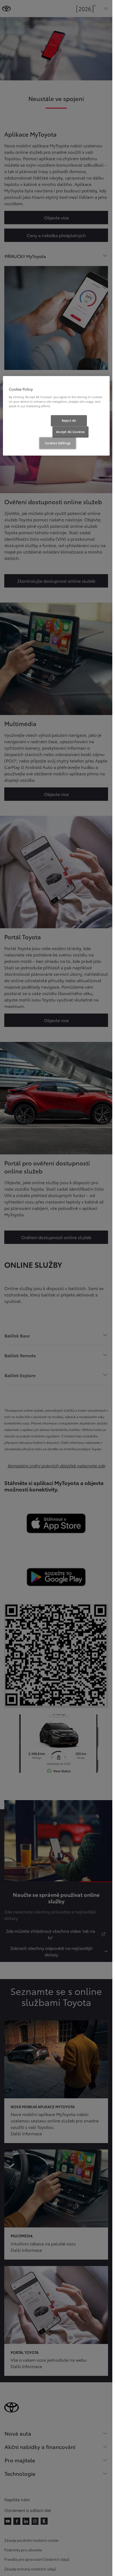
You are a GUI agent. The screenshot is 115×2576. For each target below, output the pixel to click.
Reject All (69, 420)
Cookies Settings (58, 443)
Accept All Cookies (70, 432)
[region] (56, 416)
